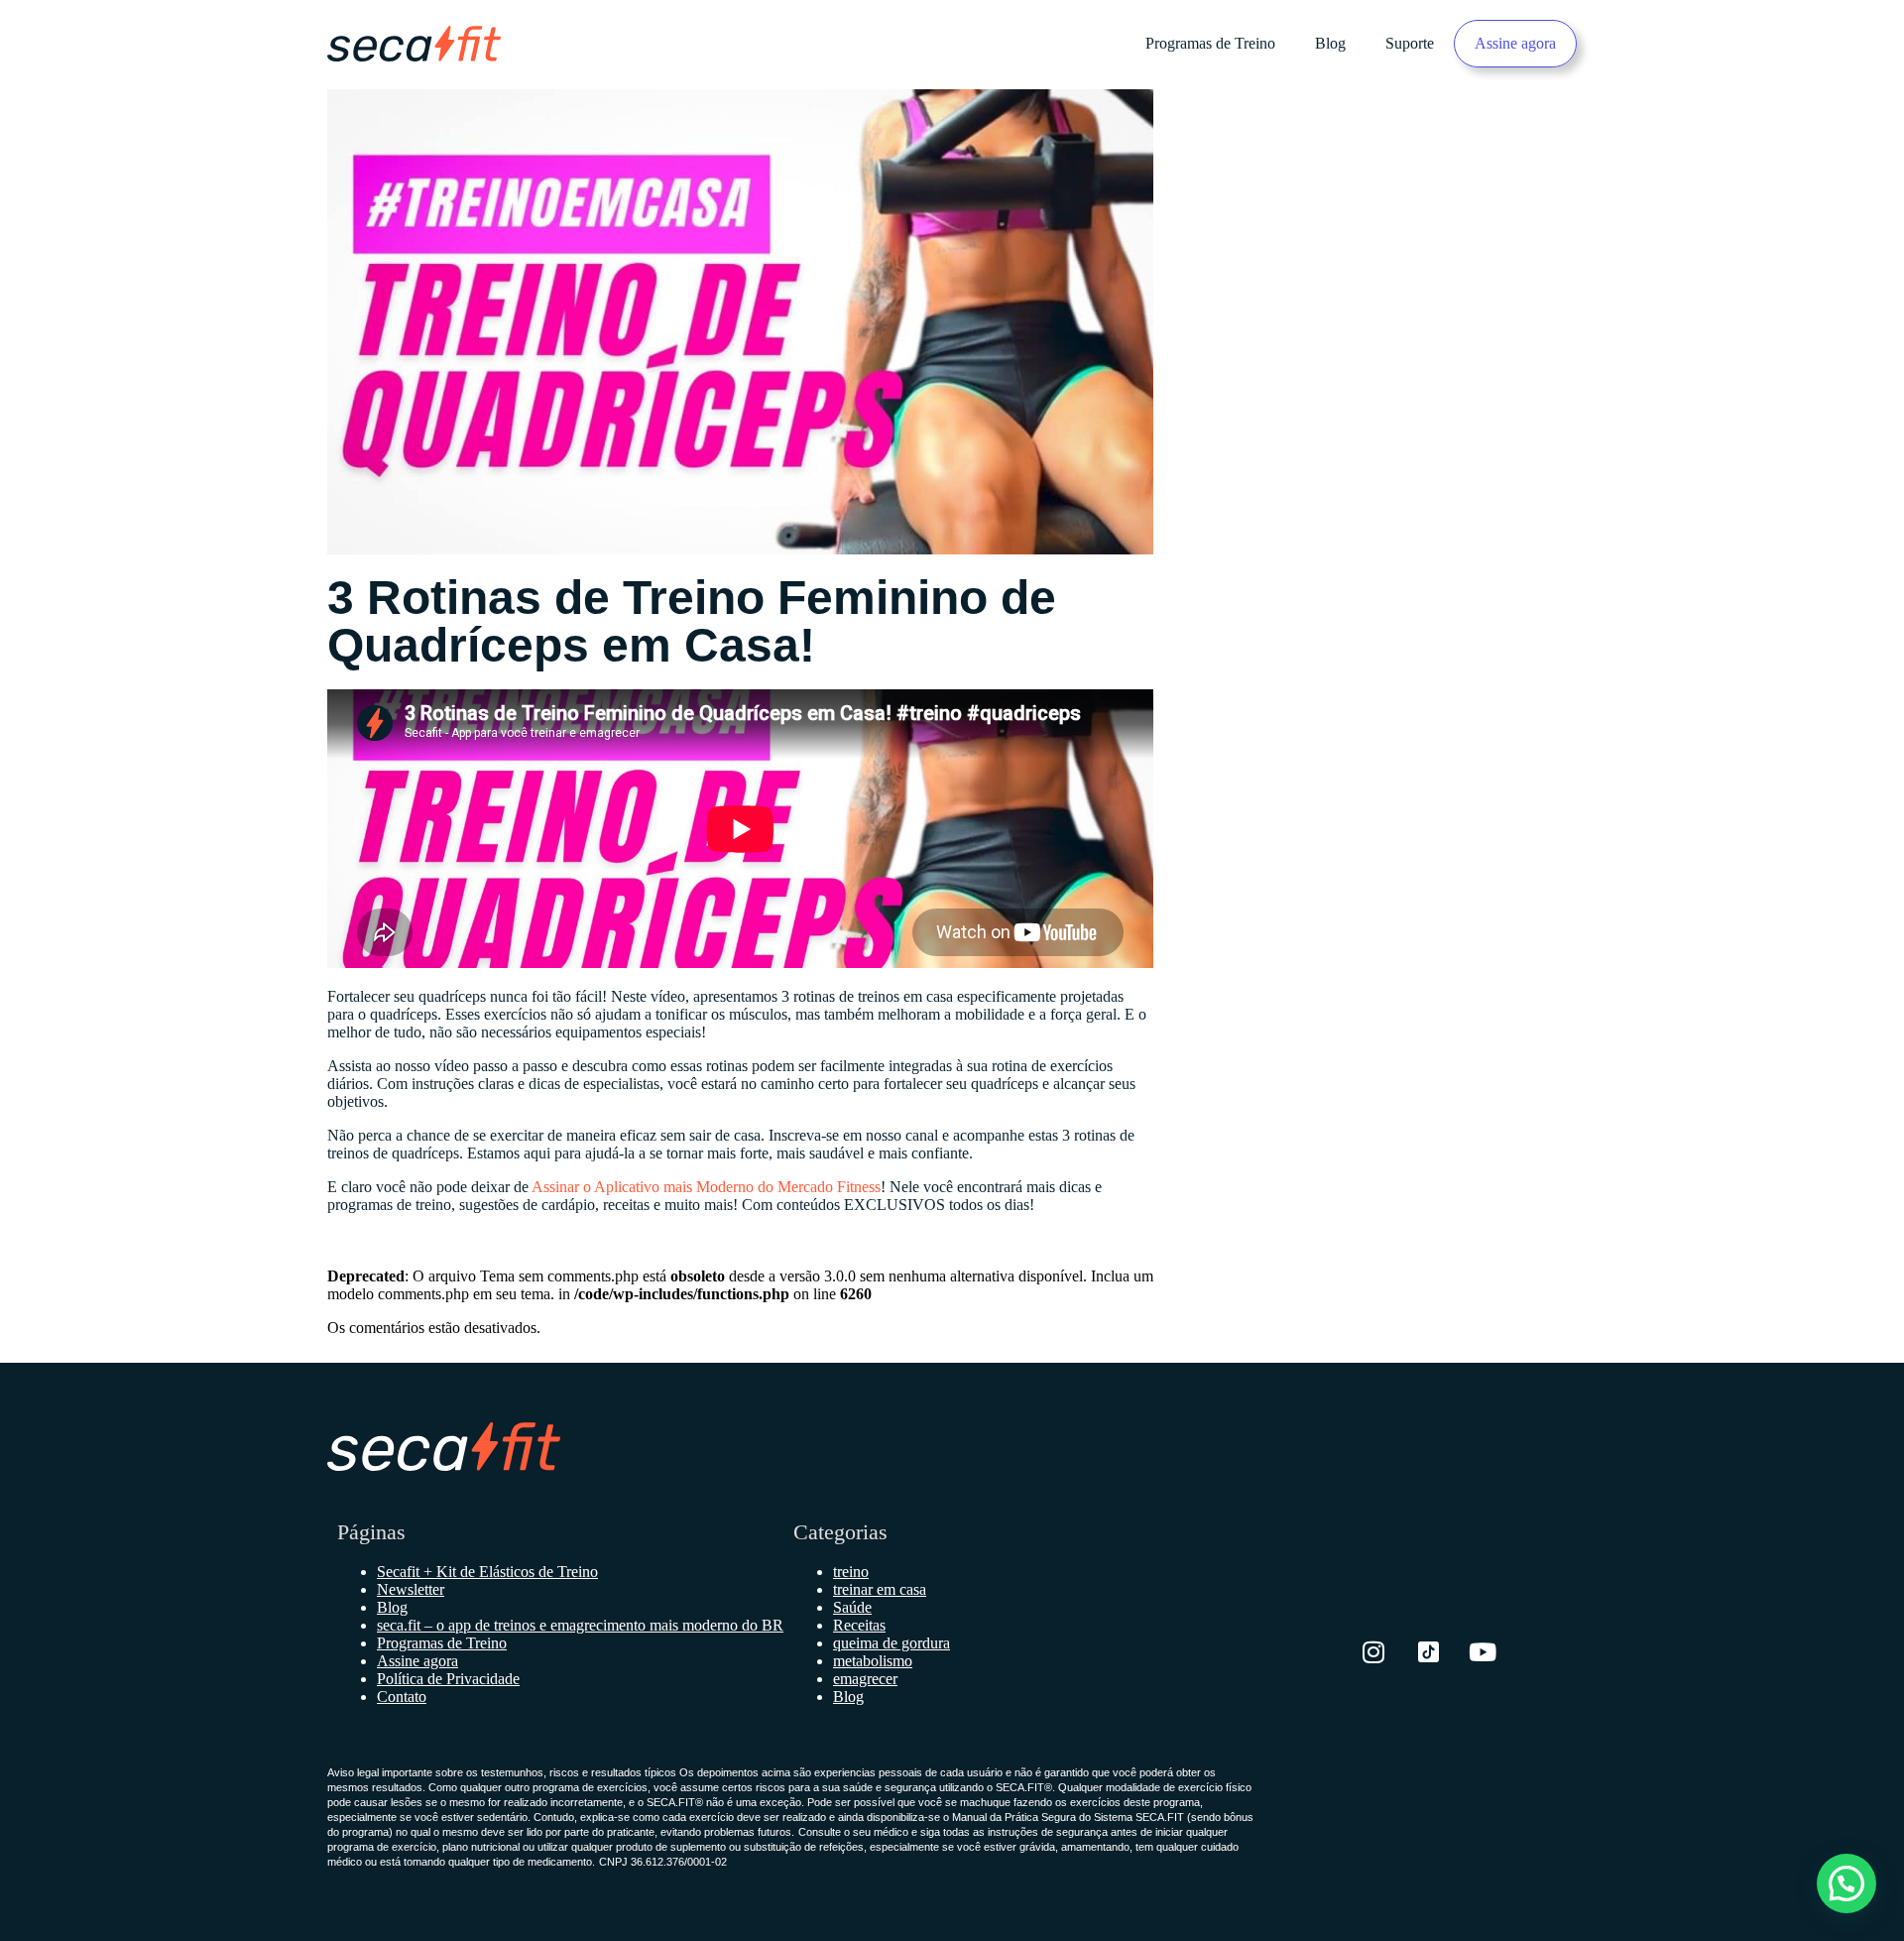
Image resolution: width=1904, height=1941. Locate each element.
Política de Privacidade (448, 1679)
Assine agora (1515, 43)
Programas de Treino (1210, 43)
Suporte (1410, 43)
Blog (1330, 43)
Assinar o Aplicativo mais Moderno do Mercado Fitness (706, 1187)
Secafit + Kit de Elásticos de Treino (487, 1572)
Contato (402, 1697)
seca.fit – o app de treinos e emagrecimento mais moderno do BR (580, 1625)
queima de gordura (892, 1643)
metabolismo (873, 1661)
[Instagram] (1373, 1651)
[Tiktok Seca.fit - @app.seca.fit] (1428, 1651)
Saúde (852, 1607)
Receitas (859, 1625)
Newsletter (411, 1589)
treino (851, 1572)
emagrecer (865, 1679)
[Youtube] (1483, 1651)
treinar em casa (880, 1589)
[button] (1846, 1883)
